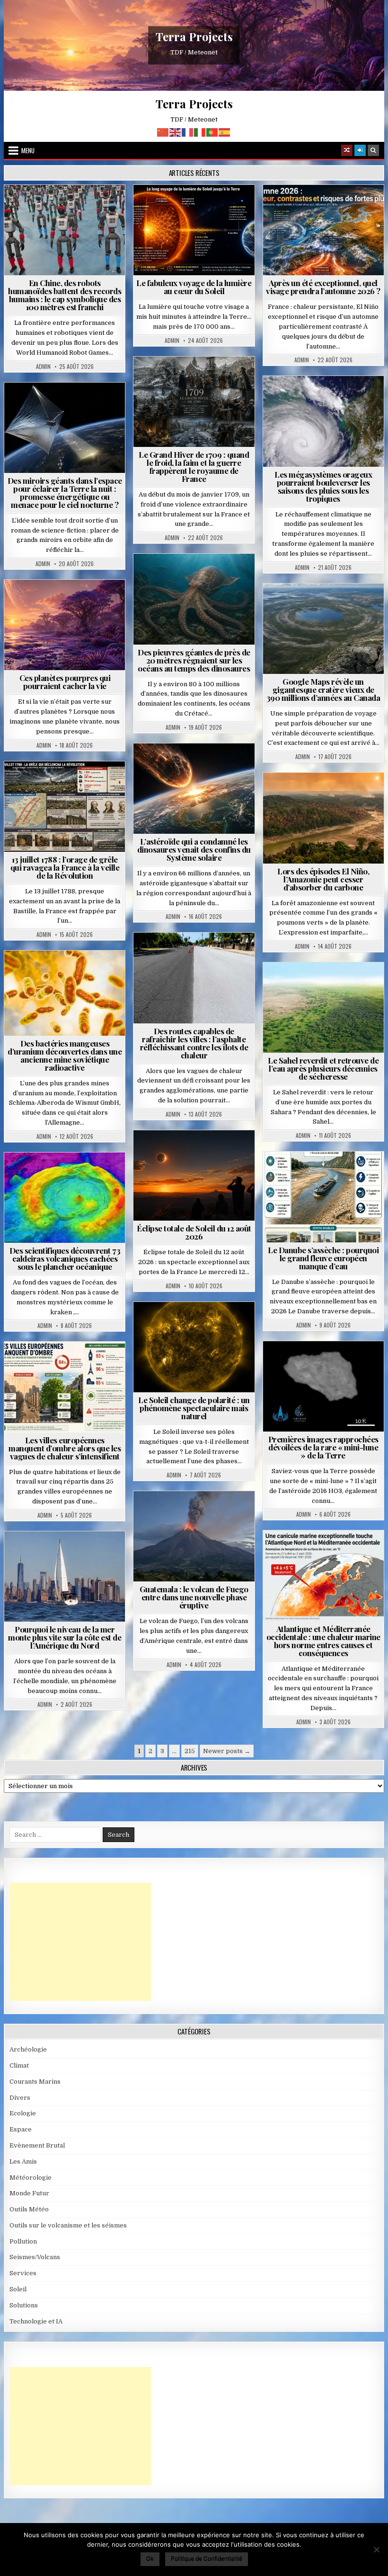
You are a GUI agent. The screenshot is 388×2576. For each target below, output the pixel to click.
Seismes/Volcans (69, 1175)
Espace (24, 406)
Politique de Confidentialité (207, 2558)
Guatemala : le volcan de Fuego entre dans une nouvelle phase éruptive (194, 1597)
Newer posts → (227, 1751)
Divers (222, 577)
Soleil (198, 208)
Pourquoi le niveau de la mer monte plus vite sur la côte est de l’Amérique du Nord (65, 1637)
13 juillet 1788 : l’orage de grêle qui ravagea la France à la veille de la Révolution (65, 867)
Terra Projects (194, 37)
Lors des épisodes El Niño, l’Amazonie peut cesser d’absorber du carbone (323, 879)
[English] (176, 132)
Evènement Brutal (172, 380)
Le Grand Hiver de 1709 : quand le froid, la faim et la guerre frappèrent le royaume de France (194, 467)
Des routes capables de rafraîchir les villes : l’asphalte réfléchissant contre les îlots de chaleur (194, 1043)
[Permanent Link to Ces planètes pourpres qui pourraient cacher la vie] (65, 625)
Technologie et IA (69, 208)
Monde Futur (29, 2193)
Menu (28, 150)
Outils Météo (29, 2209)
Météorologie (327, 208)
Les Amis (23, 2161)
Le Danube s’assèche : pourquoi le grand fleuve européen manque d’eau (323, 1258)
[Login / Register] (360, 150)
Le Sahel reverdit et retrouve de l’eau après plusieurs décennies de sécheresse (323, 1068)
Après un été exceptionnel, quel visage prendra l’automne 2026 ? (323, 287)
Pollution (63, 406)
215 (190, 1751)
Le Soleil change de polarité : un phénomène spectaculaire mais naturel (194, 1408)
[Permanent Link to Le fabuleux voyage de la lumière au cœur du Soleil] (194, 230)
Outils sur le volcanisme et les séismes (68, 2225)
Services (23, 2273)
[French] (188, 132)
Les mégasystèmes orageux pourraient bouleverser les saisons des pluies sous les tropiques (323, 486)
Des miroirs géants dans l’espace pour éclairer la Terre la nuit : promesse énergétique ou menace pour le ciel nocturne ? (65, 493)
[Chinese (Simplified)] (163, 132)
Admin (43, 367)
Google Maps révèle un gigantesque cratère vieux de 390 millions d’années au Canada (323, 690)
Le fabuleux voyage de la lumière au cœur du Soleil (194, 287)
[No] (376, 2550)
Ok (150, 2558)
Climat (305, 796)
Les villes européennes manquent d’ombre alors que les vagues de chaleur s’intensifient (65, 1448)
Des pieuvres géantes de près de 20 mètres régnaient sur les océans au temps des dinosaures (194, 660)
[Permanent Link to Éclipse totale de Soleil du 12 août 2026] (194, 1175)
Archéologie (181, 577)
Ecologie (344, 985)
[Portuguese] (212, 132)
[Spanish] (225, 132)
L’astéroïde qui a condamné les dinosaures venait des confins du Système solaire (194, 849)
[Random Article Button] (347, 150)
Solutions (107, 406)
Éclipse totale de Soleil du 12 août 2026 (194, 1232)
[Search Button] (373, 150)
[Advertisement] (80, 1942)
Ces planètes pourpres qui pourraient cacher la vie (65, 682)
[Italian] (200, 132)
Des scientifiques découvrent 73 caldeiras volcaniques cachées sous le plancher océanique (65, 1258)
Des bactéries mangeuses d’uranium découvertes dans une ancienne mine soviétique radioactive (65, 1055)
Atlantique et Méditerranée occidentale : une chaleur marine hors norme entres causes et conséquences (323, 1641)
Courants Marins (69, 1554)
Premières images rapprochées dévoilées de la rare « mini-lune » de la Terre (323, 1447)
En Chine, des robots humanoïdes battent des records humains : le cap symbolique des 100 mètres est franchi (65, 295)
